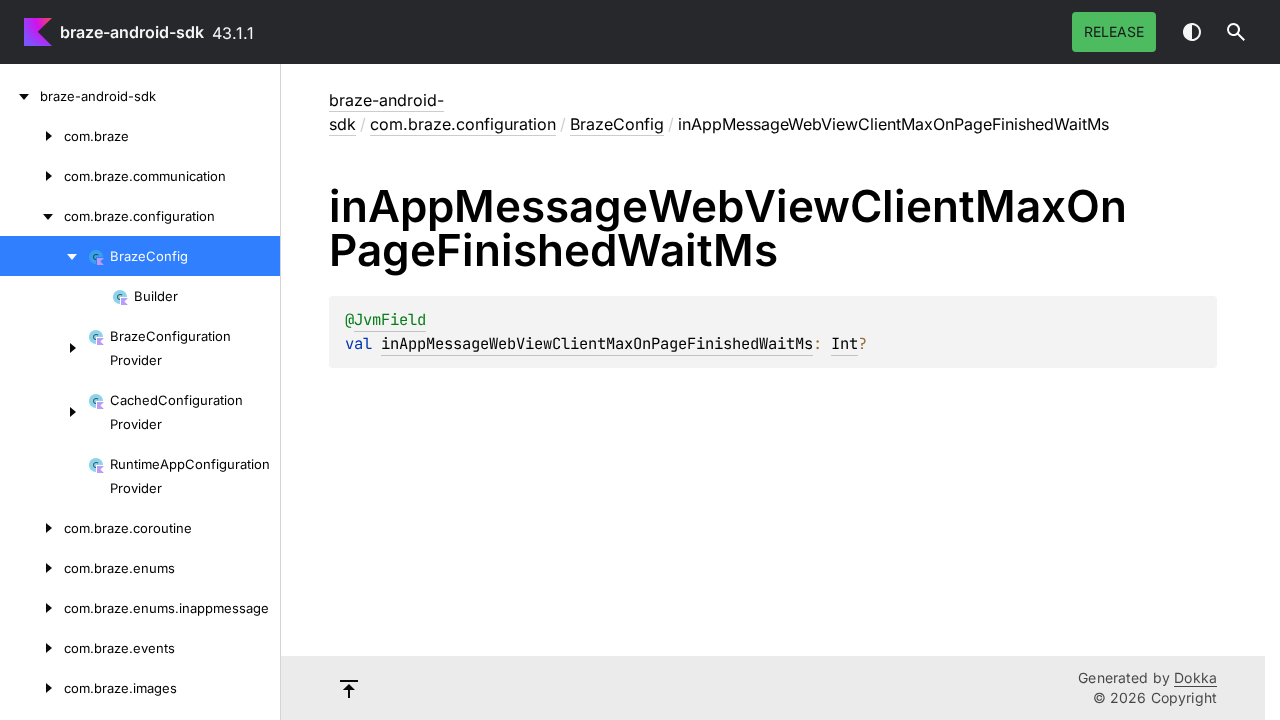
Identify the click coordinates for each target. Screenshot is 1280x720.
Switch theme (1192, 32)
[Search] (1236, 32)
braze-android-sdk (132, 32)
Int (844, 343)
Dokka (1195, 677)
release (1114, 31)
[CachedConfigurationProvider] (44, 412)
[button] (1236, 32)
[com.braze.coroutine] (32, 528)
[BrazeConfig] (44, 256)
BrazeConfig (617, 124)
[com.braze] (32, 136)
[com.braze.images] (32, 688)
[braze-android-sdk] (20, 96)
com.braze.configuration (463, 124)
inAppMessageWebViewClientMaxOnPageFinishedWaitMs (597, 343)
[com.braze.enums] (32, 568)
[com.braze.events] (32, 648)
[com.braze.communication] (32, 176)
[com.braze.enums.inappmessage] (32, 608)
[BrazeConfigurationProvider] (44, 348)
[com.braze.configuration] (32, 216)
